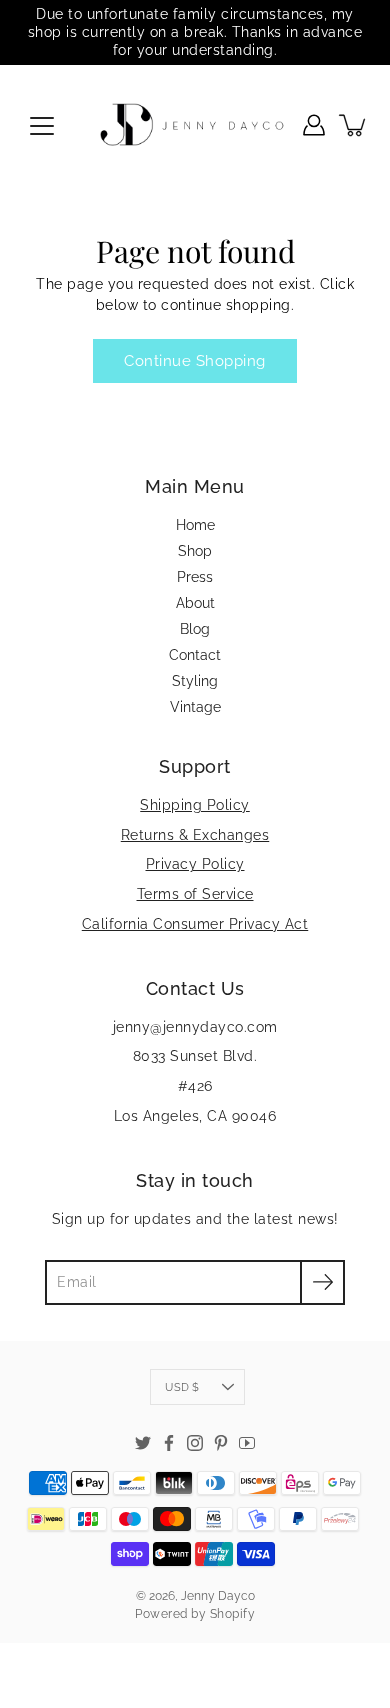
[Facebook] (169, 1443)
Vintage (195, 707)
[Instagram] (195, 1443)
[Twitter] (143, 1443)
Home (195, 525)
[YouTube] (247, 1443)
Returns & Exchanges (195, 835)
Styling (195, 681)
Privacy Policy (195, 864)
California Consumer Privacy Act (195, 924)
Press (195, 577)
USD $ (182, 1387)
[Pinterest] (221, 1443)
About (195, 603)
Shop (195, 551)
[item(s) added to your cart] (354, 125)
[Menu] (42, 126)
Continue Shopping (195, 361)
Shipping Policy (195, 805)
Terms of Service (195, 894)
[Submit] (322, 1282)
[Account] (314, 125)
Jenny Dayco (218, 1596)
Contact (195, 655)
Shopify (233, 1614)
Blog (195, 629)
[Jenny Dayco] (195, 125)
